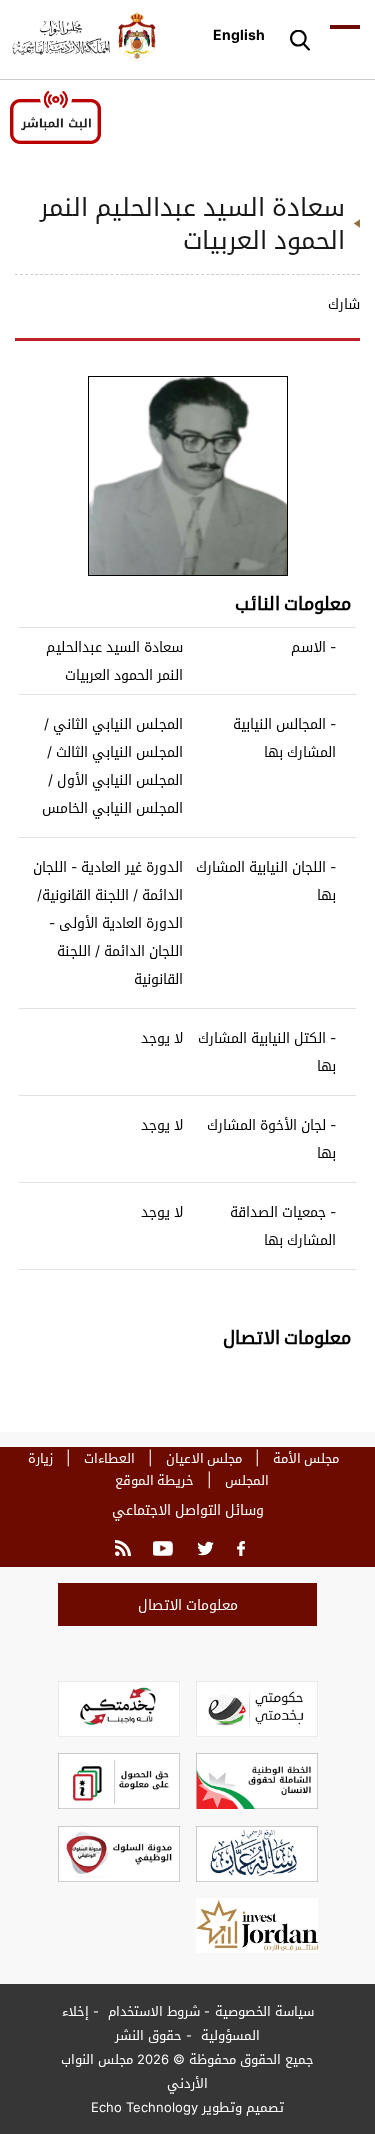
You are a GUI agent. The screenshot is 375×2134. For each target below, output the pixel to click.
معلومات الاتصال (188, 1604)
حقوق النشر (148, 2035)
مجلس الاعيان (204, 1458)
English (239, 34)
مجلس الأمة (306, 1458)
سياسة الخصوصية (264, 2011)
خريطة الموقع (154, 1480)
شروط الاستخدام (152, 2011)
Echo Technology (144, 2107)
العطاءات (109, 1458)
